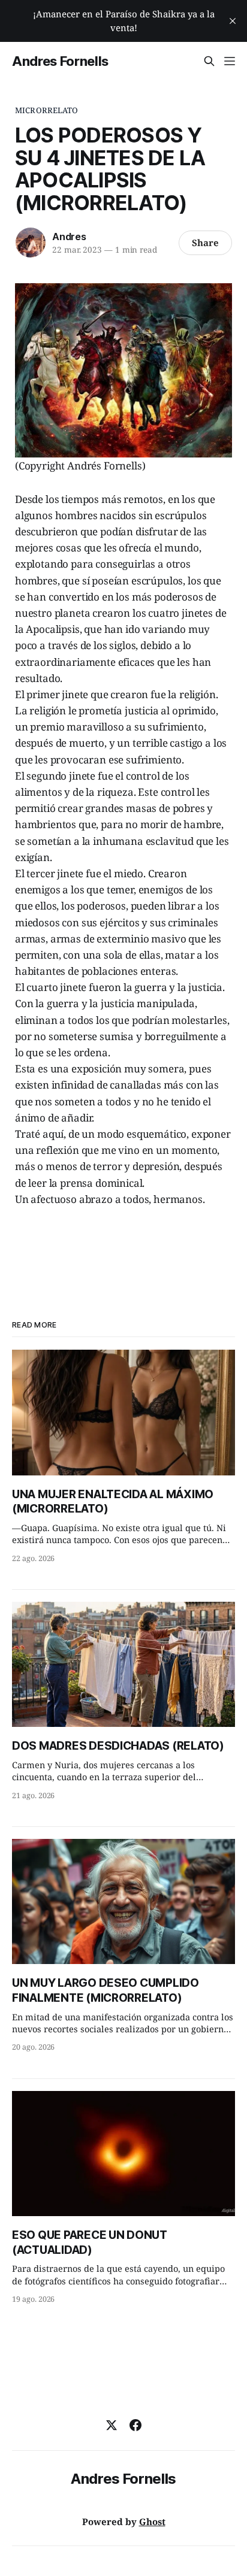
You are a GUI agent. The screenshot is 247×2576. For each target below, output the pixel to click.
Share (205, 243)
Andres (69, 237)
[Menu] (230, 61)
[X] (112, 2425)
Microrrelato (47, 110)
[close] (233, 21)
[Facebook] (135, 2425)
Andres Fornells (60, 61)
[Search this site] (209, 61)
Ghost (152, 2522)
